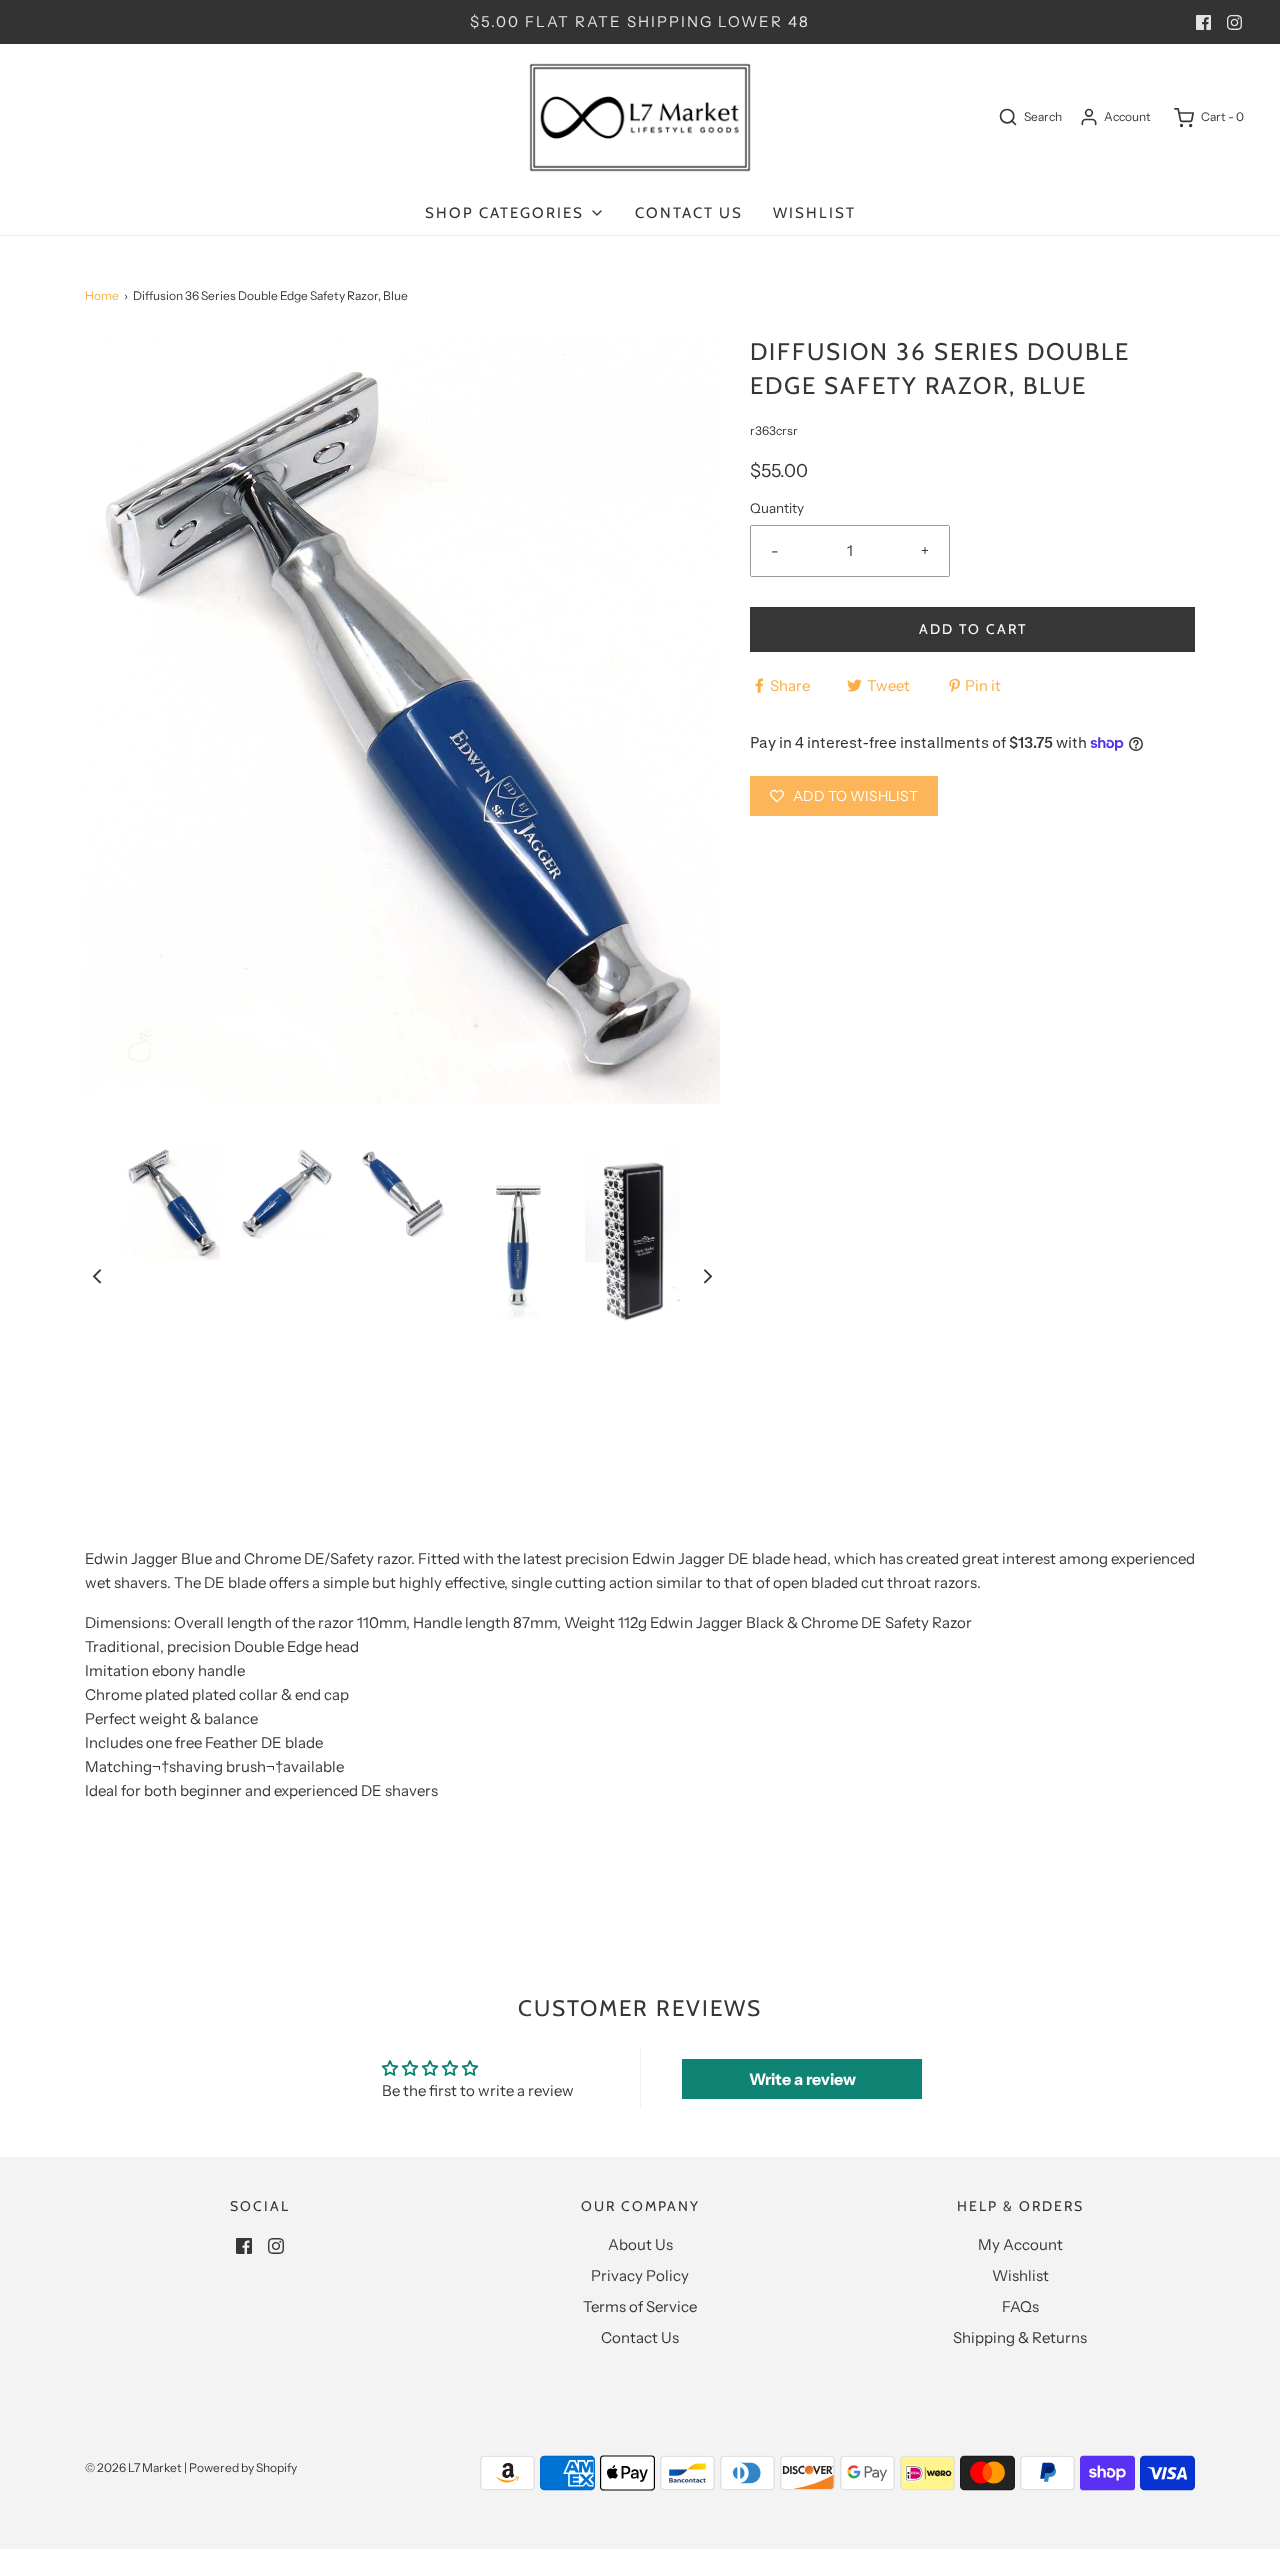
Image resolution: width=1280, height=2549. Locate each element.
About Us (640, 2244)
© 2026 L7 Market (133, 2467)
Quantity (777, 508)
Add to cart (973, 629)
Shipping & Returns (1020, 2337)
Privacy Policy (640, 2275)
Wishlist (814, 213)
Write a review (802, 2079)
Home (102, 295)
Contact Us (689, 213)
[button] (97, 1275)
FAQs (1020, 2306)
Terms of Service (640, 2306)
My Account (1020, 2244)
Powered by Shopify (243, 2467)
